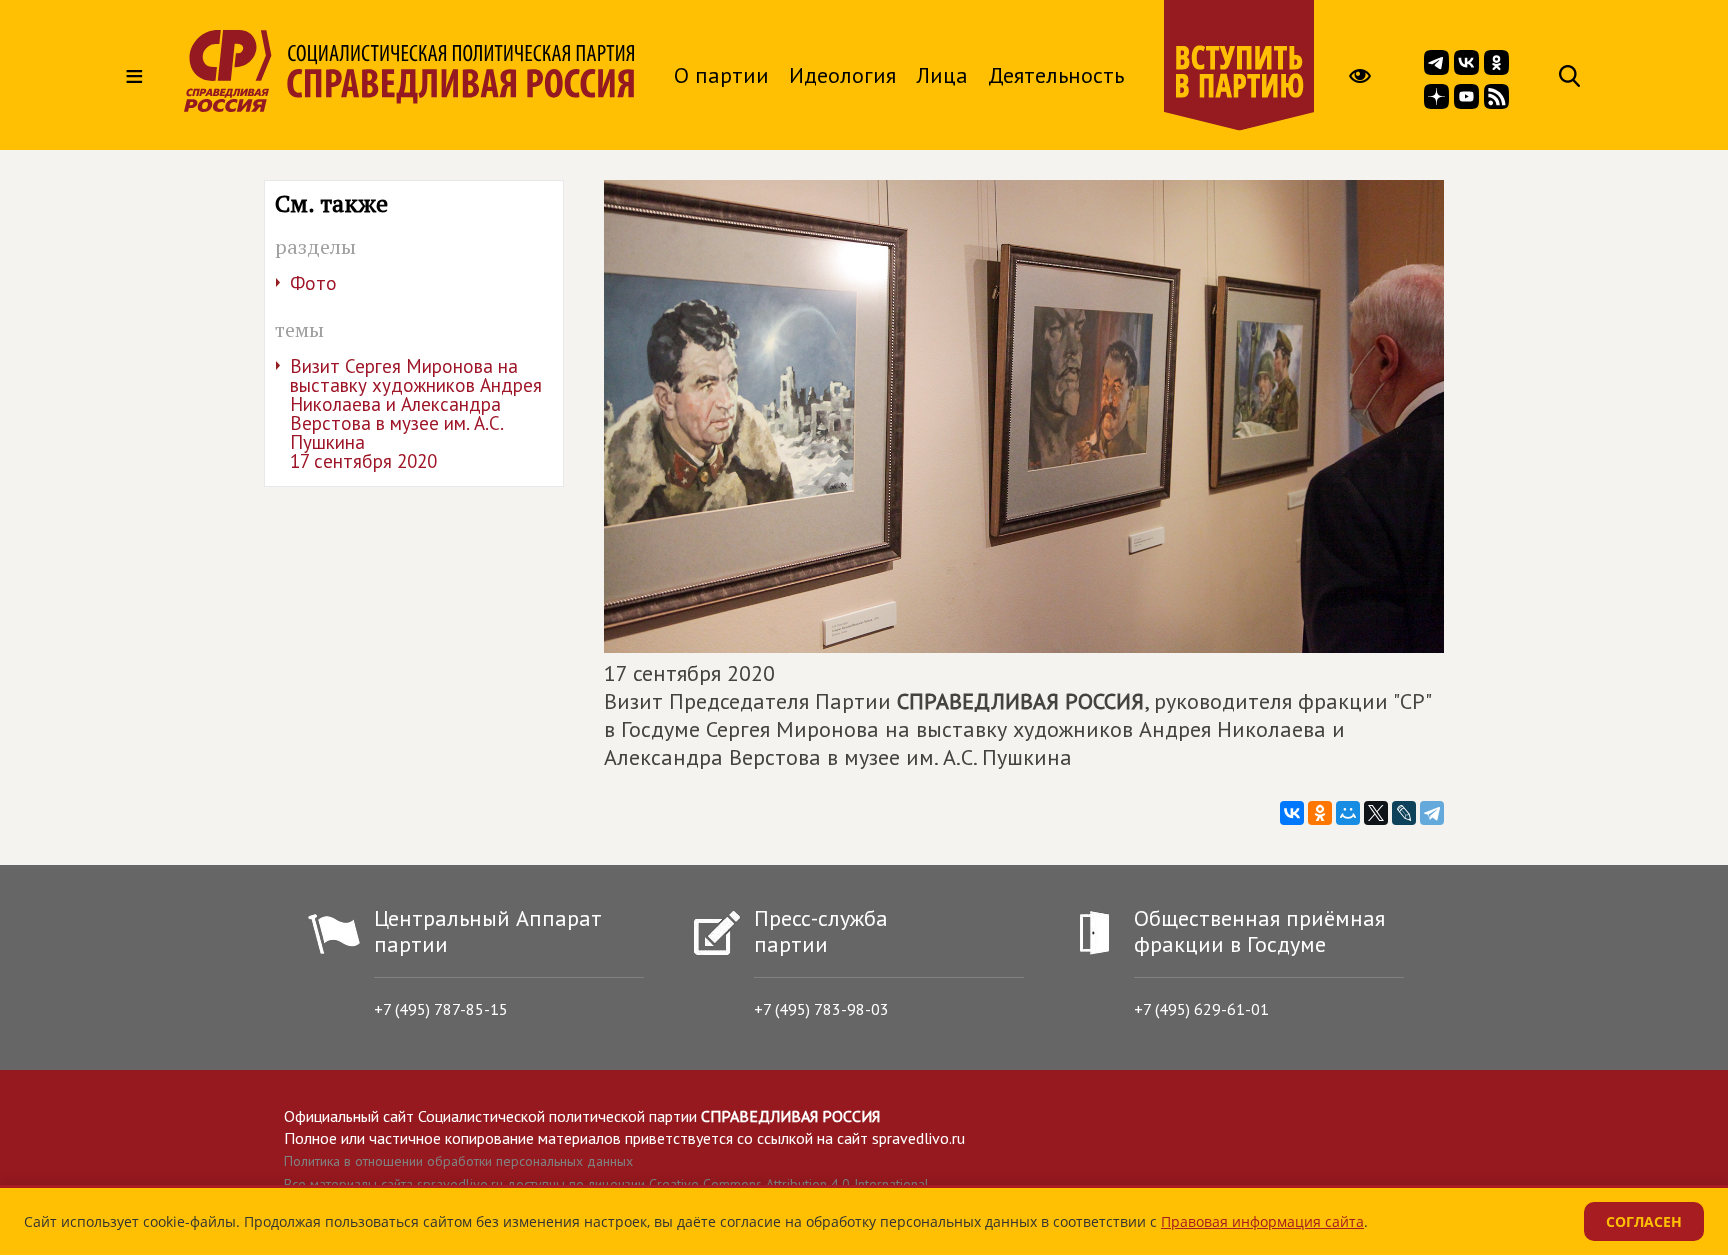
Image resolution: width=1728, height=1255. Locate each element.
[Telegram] (1432, 813)
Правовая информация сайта (1262, 1221)
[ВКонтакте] (1292, 813)
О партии (721, 75)
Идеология (842, 75)
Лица (942, 75)
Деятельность (1056, 75)
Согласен (1644, 1221)
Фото (313, 283)
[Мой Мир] (1348, 813)
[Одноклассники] (1320, 813)
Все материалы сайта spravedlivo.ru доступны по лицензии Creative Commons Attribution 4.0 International (606, 1184)
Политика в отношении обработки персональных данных (458, 1161)
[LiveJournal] (1404, 813)
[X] (1376, 813)
